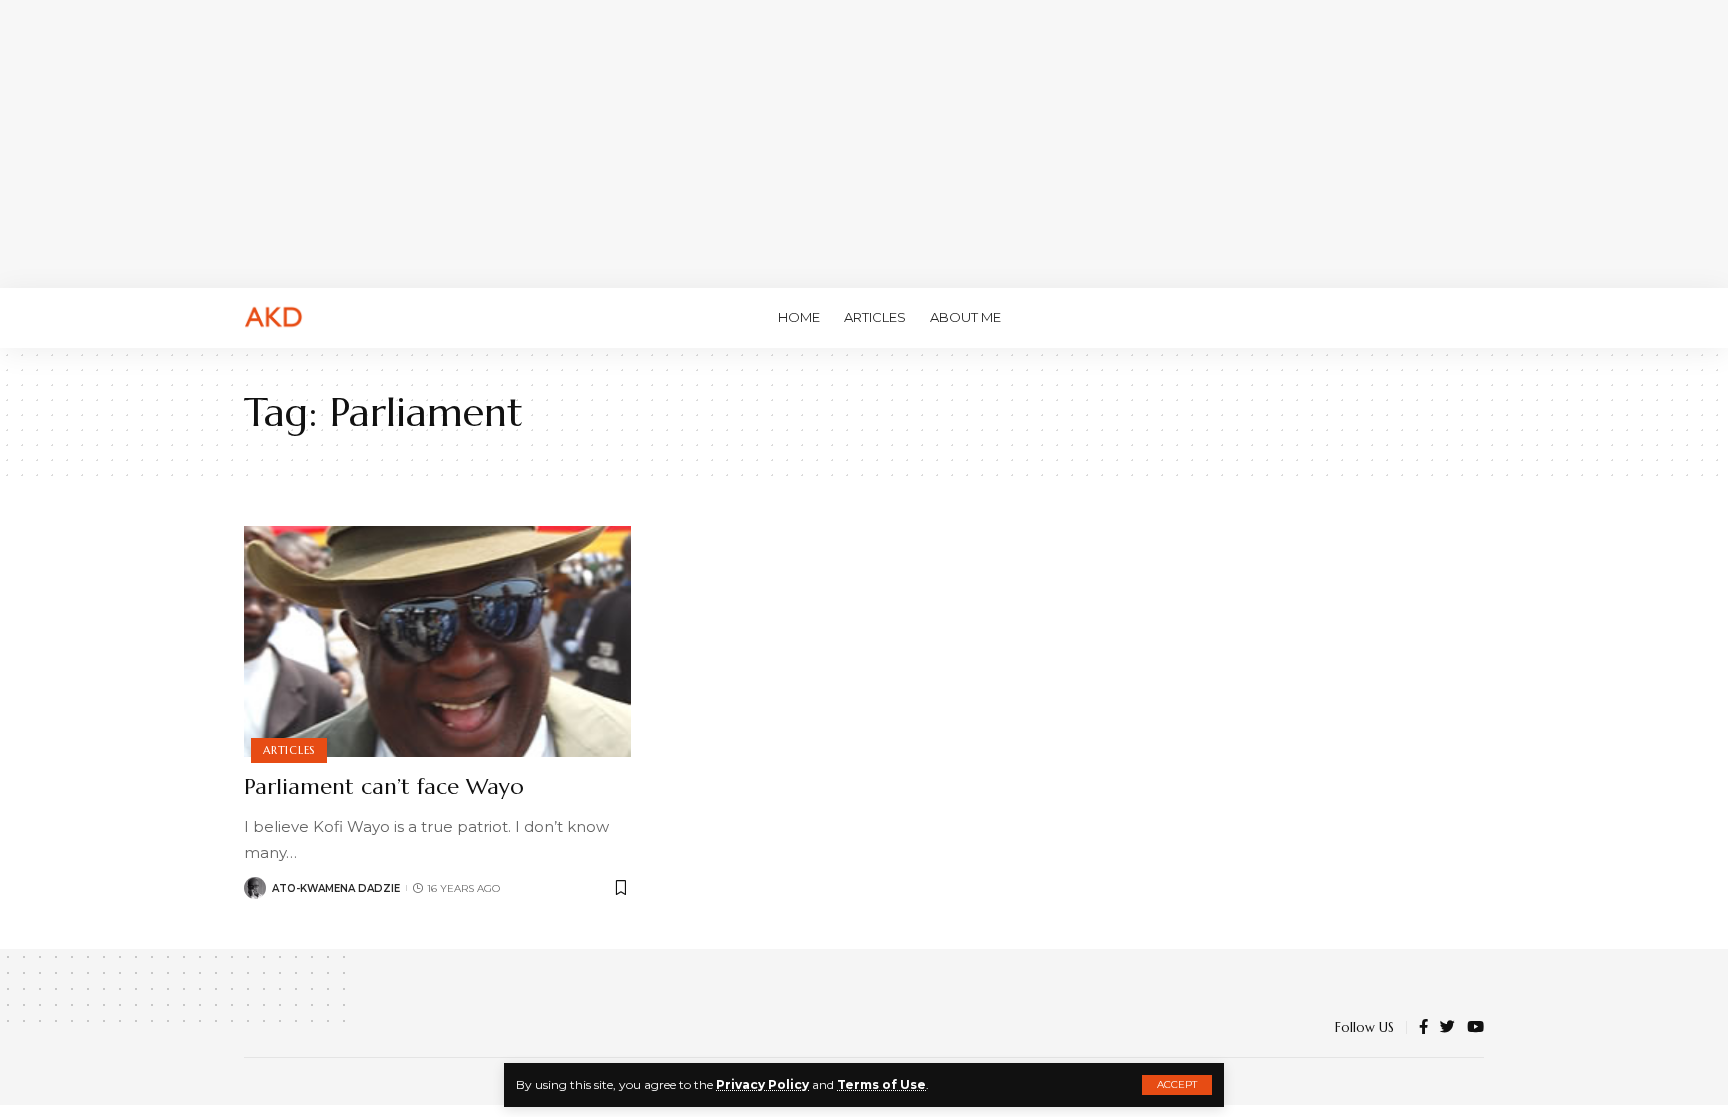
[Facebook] (1423, 1028)
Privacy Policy (762, 1084)
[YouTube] (1475, 1028)
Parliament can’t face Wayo (384, 786)
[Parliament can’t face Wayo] (437, 642)
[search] (1469, 318)
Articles (289, 750)
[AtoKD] (274, 318)
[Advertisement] (864, 140)
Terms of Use (881, 1084)
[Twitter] (1447, 1028)
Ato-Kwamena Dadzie (336, 888)
